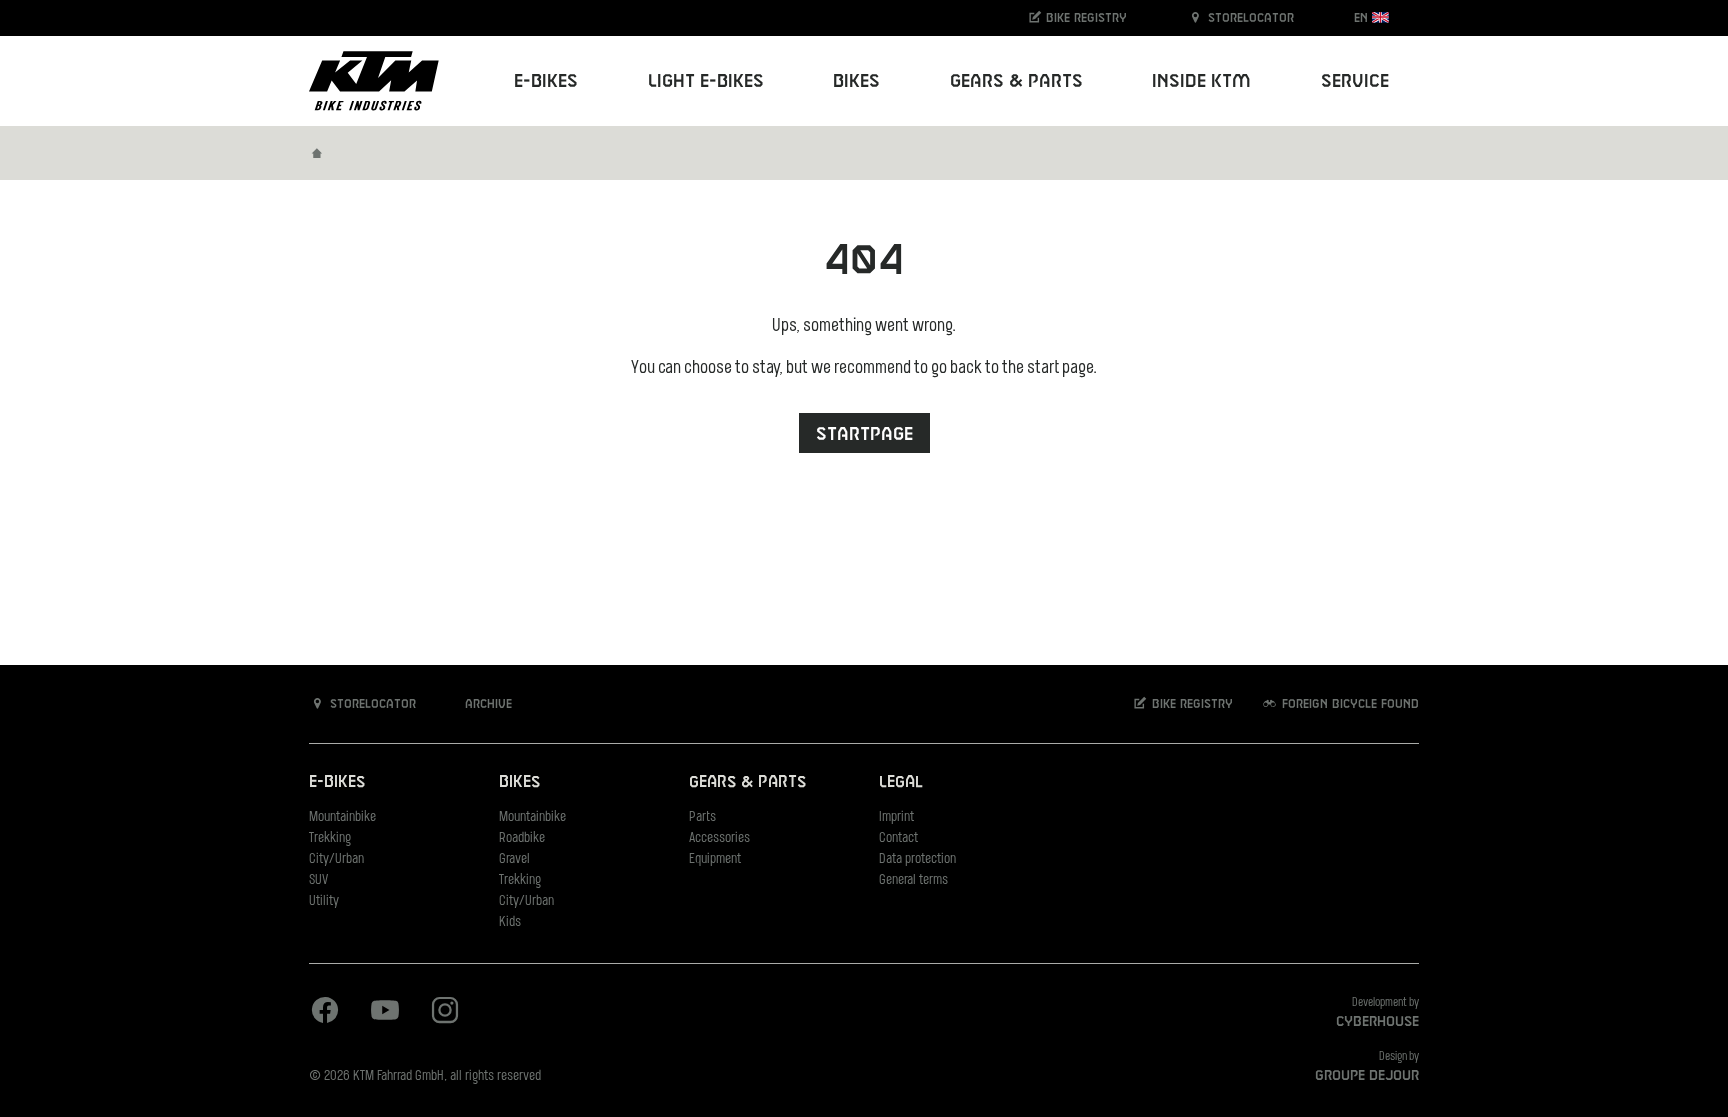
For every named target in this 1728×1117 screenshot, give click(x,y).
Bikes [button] (856, 81)
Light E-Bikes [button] (706, 81)
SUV (318, 880)
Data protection (917, 859)
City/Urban (336, 859)
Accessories (719, 838)
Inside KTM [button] (1201, 81)
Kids (510, 922)
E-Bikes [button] (546, 81)
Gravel (514, 859)
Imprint (896, 817)
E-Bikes (337, 782)
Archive (486, 704)
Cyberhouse (1377, 1022)
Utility (324, 901)
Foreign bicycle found (1348, 704)
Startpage (864, 434)
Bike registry (1084, 18)
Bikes (519, 782)
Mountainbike (342, 817)
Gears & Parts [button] (1016, 81)
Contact (898, 838)
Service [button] (1355, 81)
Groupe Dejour (1367, 1076)
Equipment (715, 859)
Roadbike (522, 838)
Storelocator (1249, 18)
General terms (913, 880)
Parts (702, 817)
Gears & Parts (747, 782)
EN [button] (1363, 18)
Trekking (330, 838)
